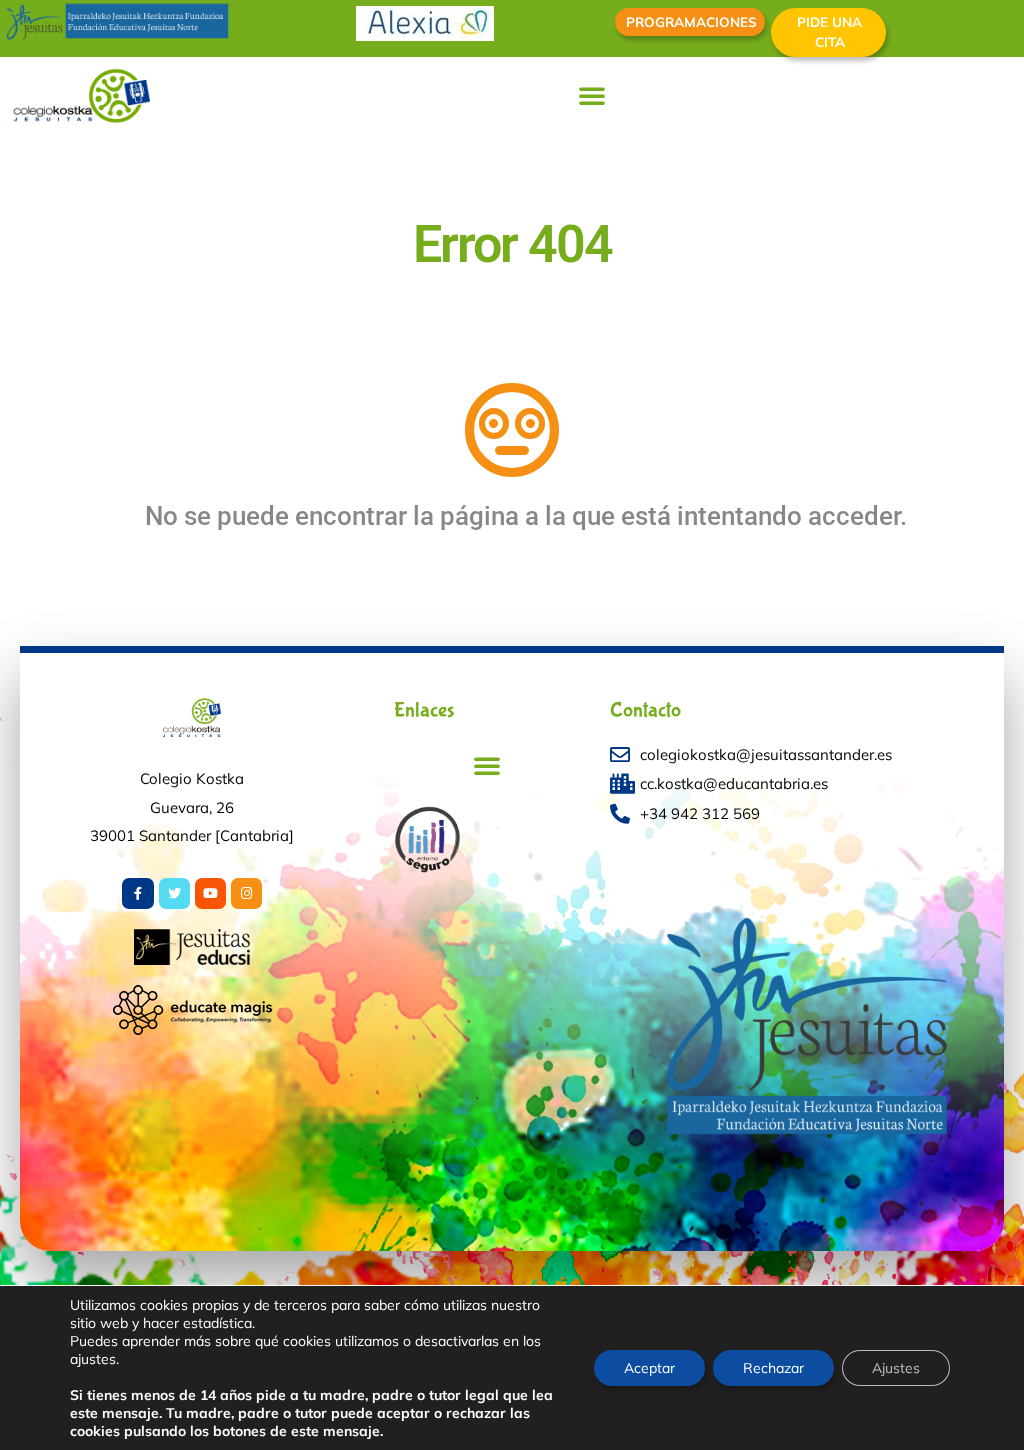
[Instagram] (246, 893)
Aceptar (649, 1368)
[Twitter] (174, 893)
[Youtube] (210, 893)
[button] (592, 95)
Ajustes (896, 1368)
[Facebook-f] (137, 893)
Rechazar (773, 1368)
